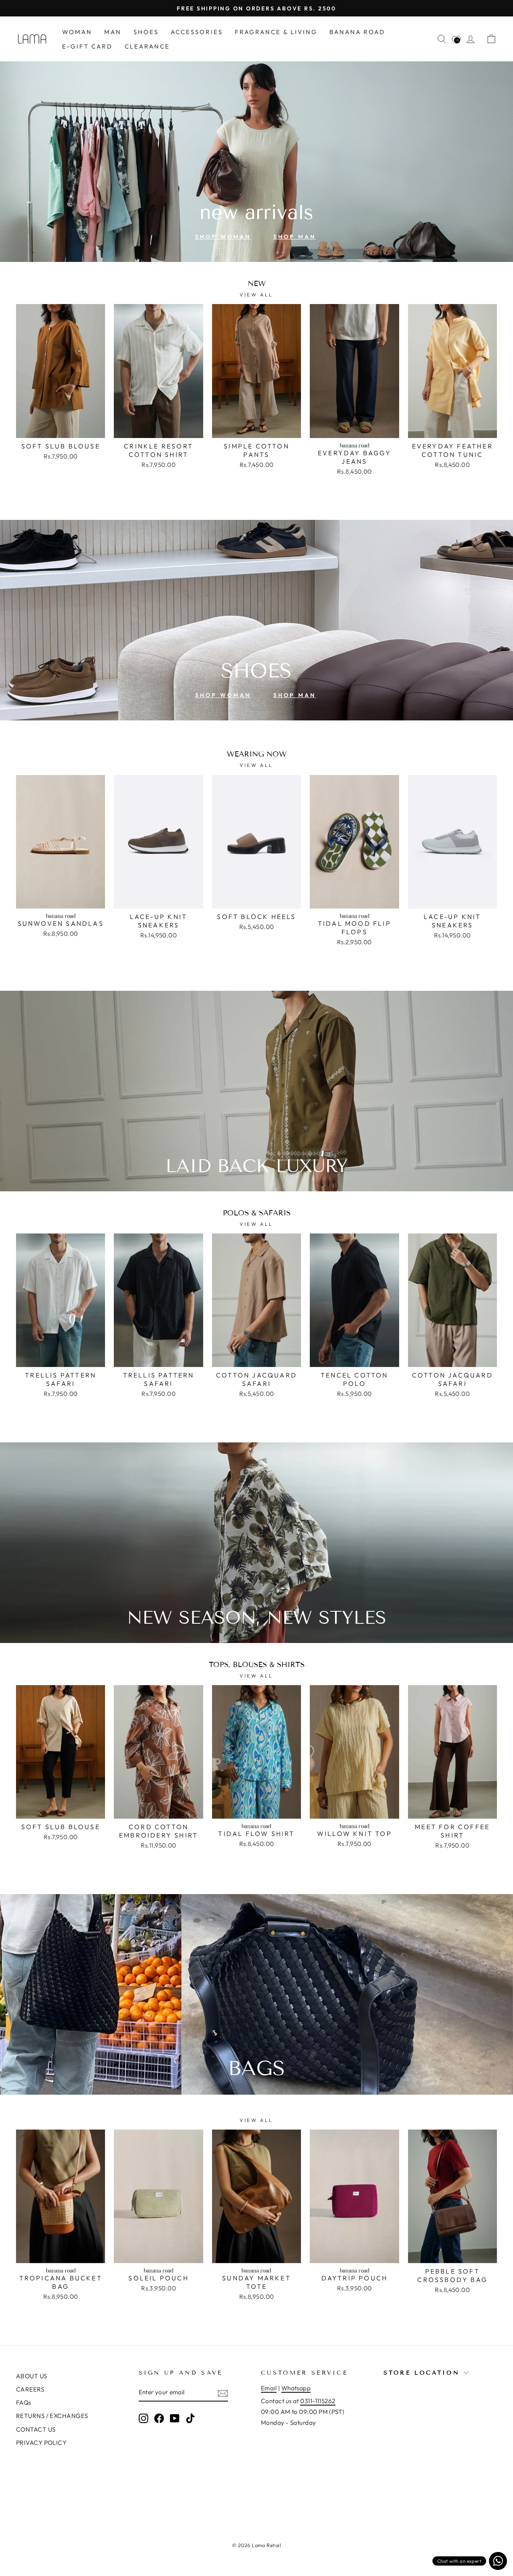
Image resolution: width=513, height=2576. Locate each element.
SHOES (146, 32)
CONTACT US (36, 2429)
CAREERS (30, 2389)
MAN (113, 32)
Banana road (357, 32)
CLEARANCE (147, 46)
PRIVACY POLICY (41, 2443)
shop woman (223, 237)
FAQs (24, 2403)
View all (256, 295)
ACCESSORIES (197, 32)
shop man (295, 237)
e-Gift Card (87, 46)
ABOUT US (32, 2376)
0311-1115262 (318, 2401)
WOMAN (77, 32)
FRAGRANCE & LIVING (276, 32)
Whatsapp (296, 2388)
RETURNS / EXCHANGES (52, 2416)
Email (269, 2388)
